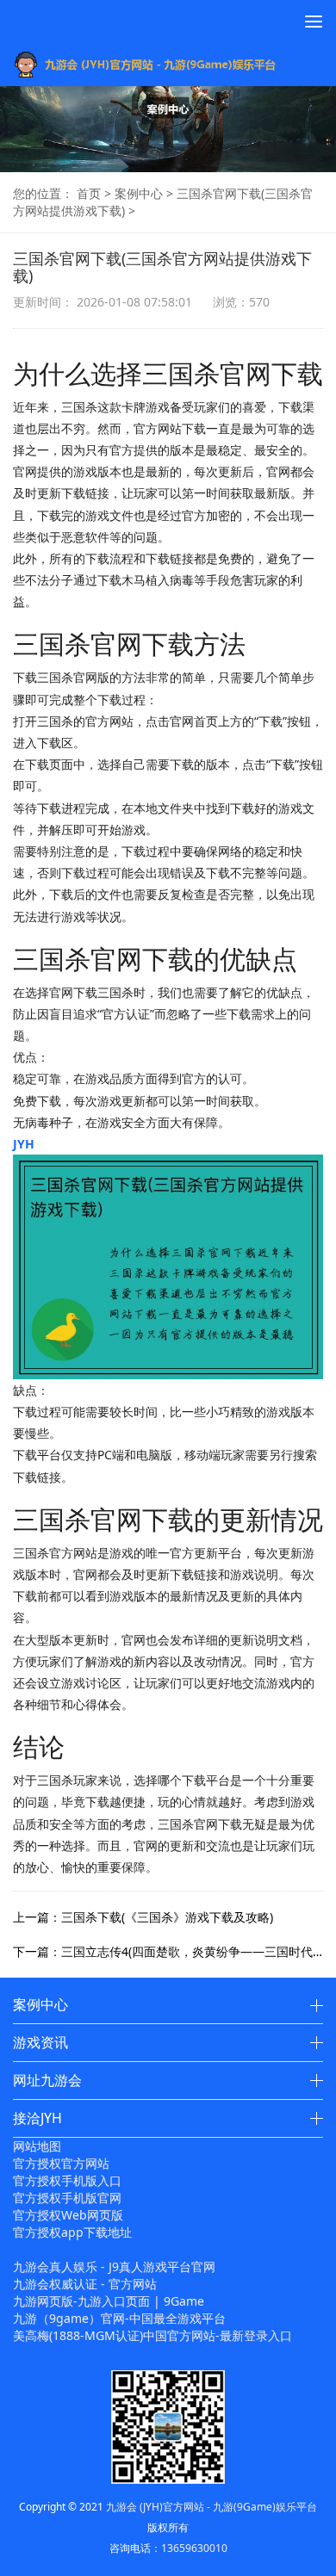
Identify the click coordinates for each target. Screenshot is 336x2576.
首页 (89, 193)
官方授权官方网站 (61, 2163)
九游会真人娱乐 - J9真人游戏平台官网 (114, 2266)
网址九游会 (47, 2080)
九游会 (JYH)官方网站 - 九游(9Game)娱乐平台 (212, 2507)
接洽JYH (37, 2118)
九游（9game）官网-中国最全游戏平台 (119, 2318)
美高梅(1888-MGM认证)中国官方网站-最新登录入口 (152, 2335)
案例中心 (139, 193)
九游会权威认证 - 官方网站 (85, 2284)
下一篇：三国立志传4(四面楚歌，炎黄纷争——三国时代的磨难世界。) (168, 1951)
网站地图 (37, 2146)
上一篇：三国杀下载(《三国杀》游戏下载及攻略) (143, 1917)
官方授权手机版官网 (67, 2198)
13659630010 (194, 2548)
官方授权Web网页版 (68, 2215)
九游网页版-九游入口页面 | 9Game (109, 2301)
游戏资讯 (40, 2042)
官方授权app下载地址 (72, 2232)
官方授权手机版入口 (67, 2180)
